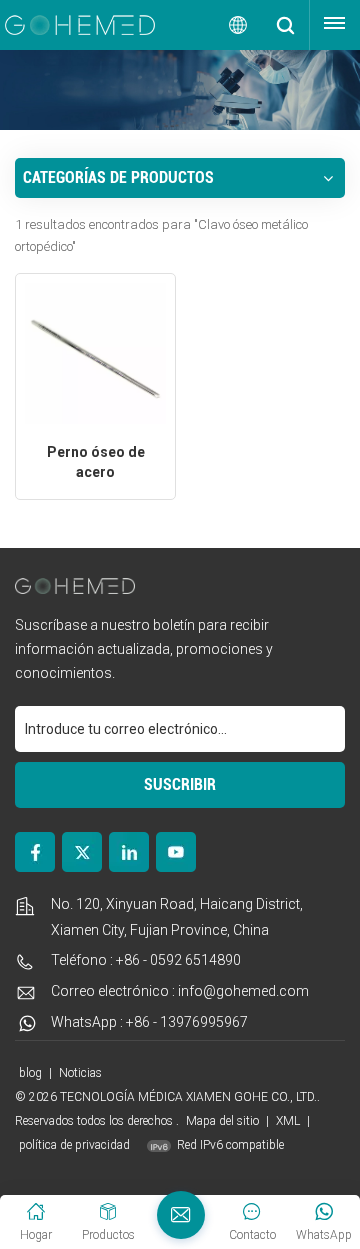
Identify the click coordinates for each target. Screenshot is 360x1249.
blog (32, 1073)
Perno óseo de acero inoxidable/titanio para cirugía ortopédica (95, 463)
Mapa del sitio (224, 1121)
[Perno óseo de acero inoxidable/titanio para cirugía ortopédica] (95, 353)
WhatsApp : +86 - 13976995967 (149, 1022)
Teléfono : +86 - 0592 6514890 (146, 960)
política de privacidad (74, 1145)
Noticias (80, 1073)
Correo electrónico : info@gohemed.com (180, 991)
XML (288, 1121)
